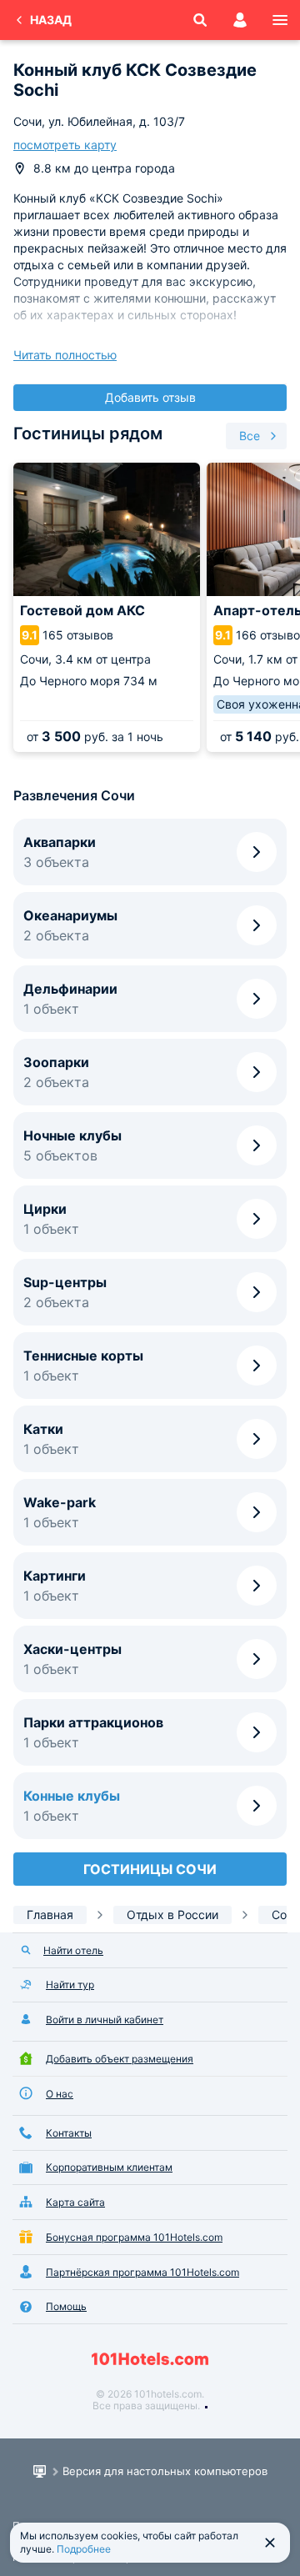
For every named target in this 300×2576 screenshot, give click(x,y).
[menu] (280, 20)
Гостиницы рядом (88, 434)
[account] (240, 20)
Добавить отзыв (150, 397)
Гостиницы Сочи (150, 1869)
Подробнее (84, 2549)
